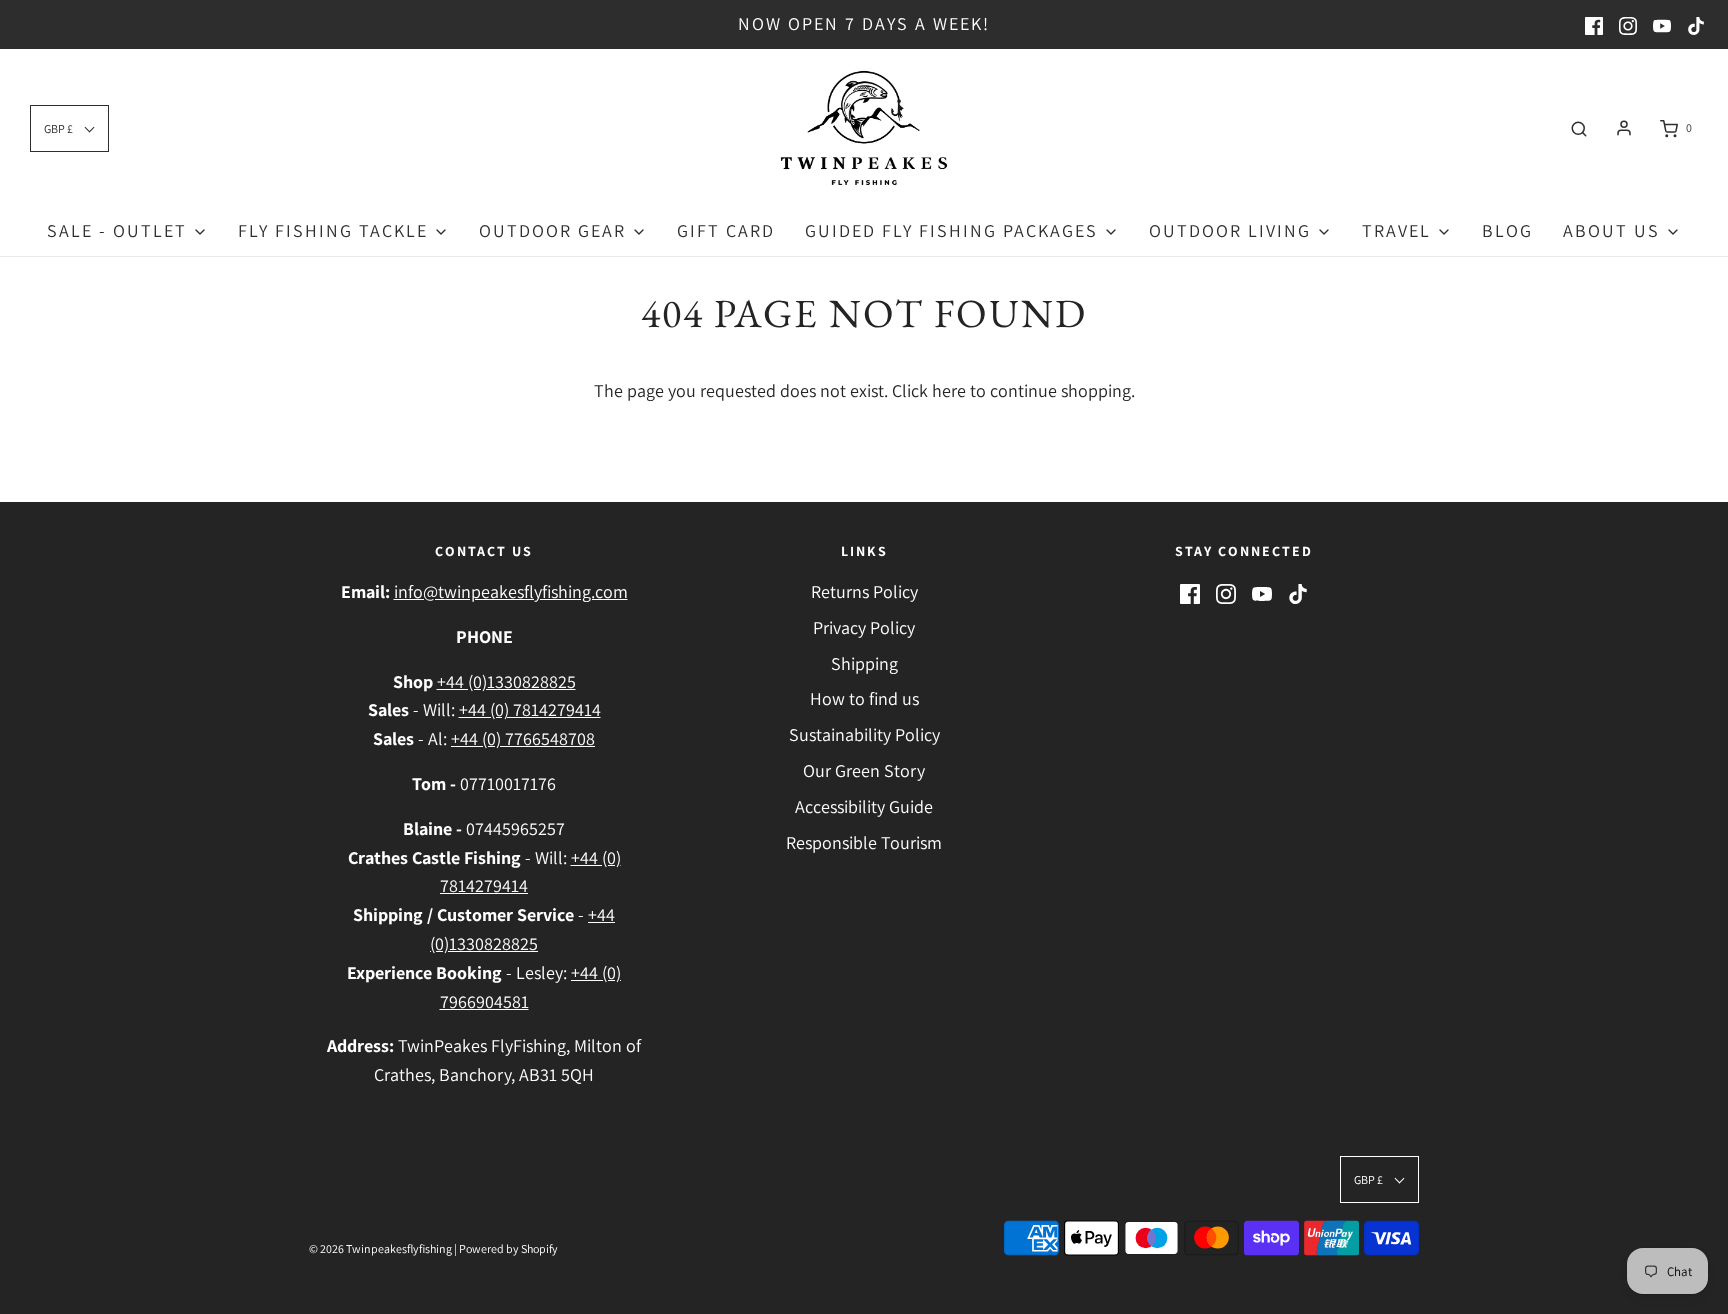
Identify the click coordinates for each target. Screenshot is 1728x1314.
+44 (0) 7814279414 (530, 709)
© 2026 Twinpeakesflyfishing (380, 1248)
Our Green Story (864, 770)
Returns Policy (864, 591)
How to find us (864, 698)
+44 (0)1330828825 (506, 681)
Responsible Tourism (864, 842)
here (949, 390)
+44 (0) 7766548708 (523, 738)
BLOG (1507, 230)
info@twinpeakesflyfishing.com (511, 591)
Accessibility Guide (864, 806)
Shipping (864, 663)
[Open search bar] (1579, 128)
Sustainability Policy (864, 734)
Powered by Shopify (508, 1248)
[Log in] (1624, 128)
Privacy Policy (864, 627)
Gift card (726, 230)
